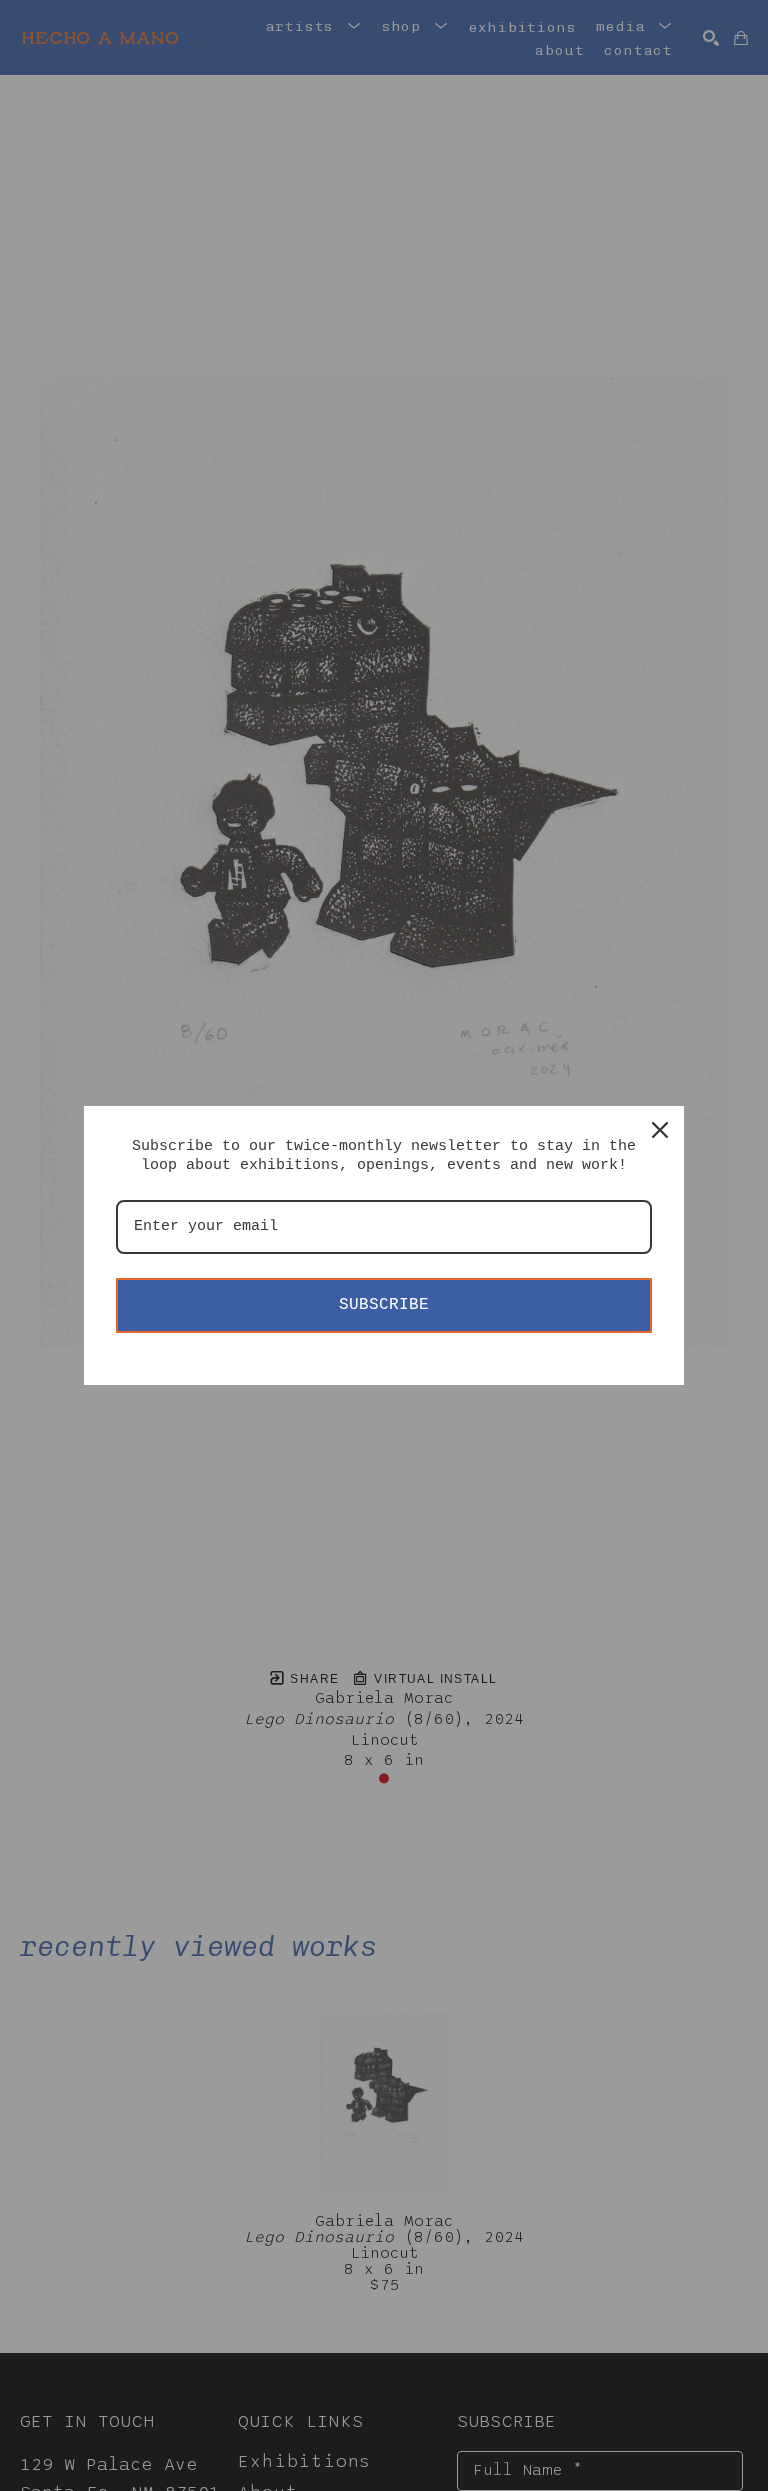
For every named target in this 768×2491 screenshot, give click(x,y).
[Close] (660, 1130)
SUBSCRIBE (384, 1305)
